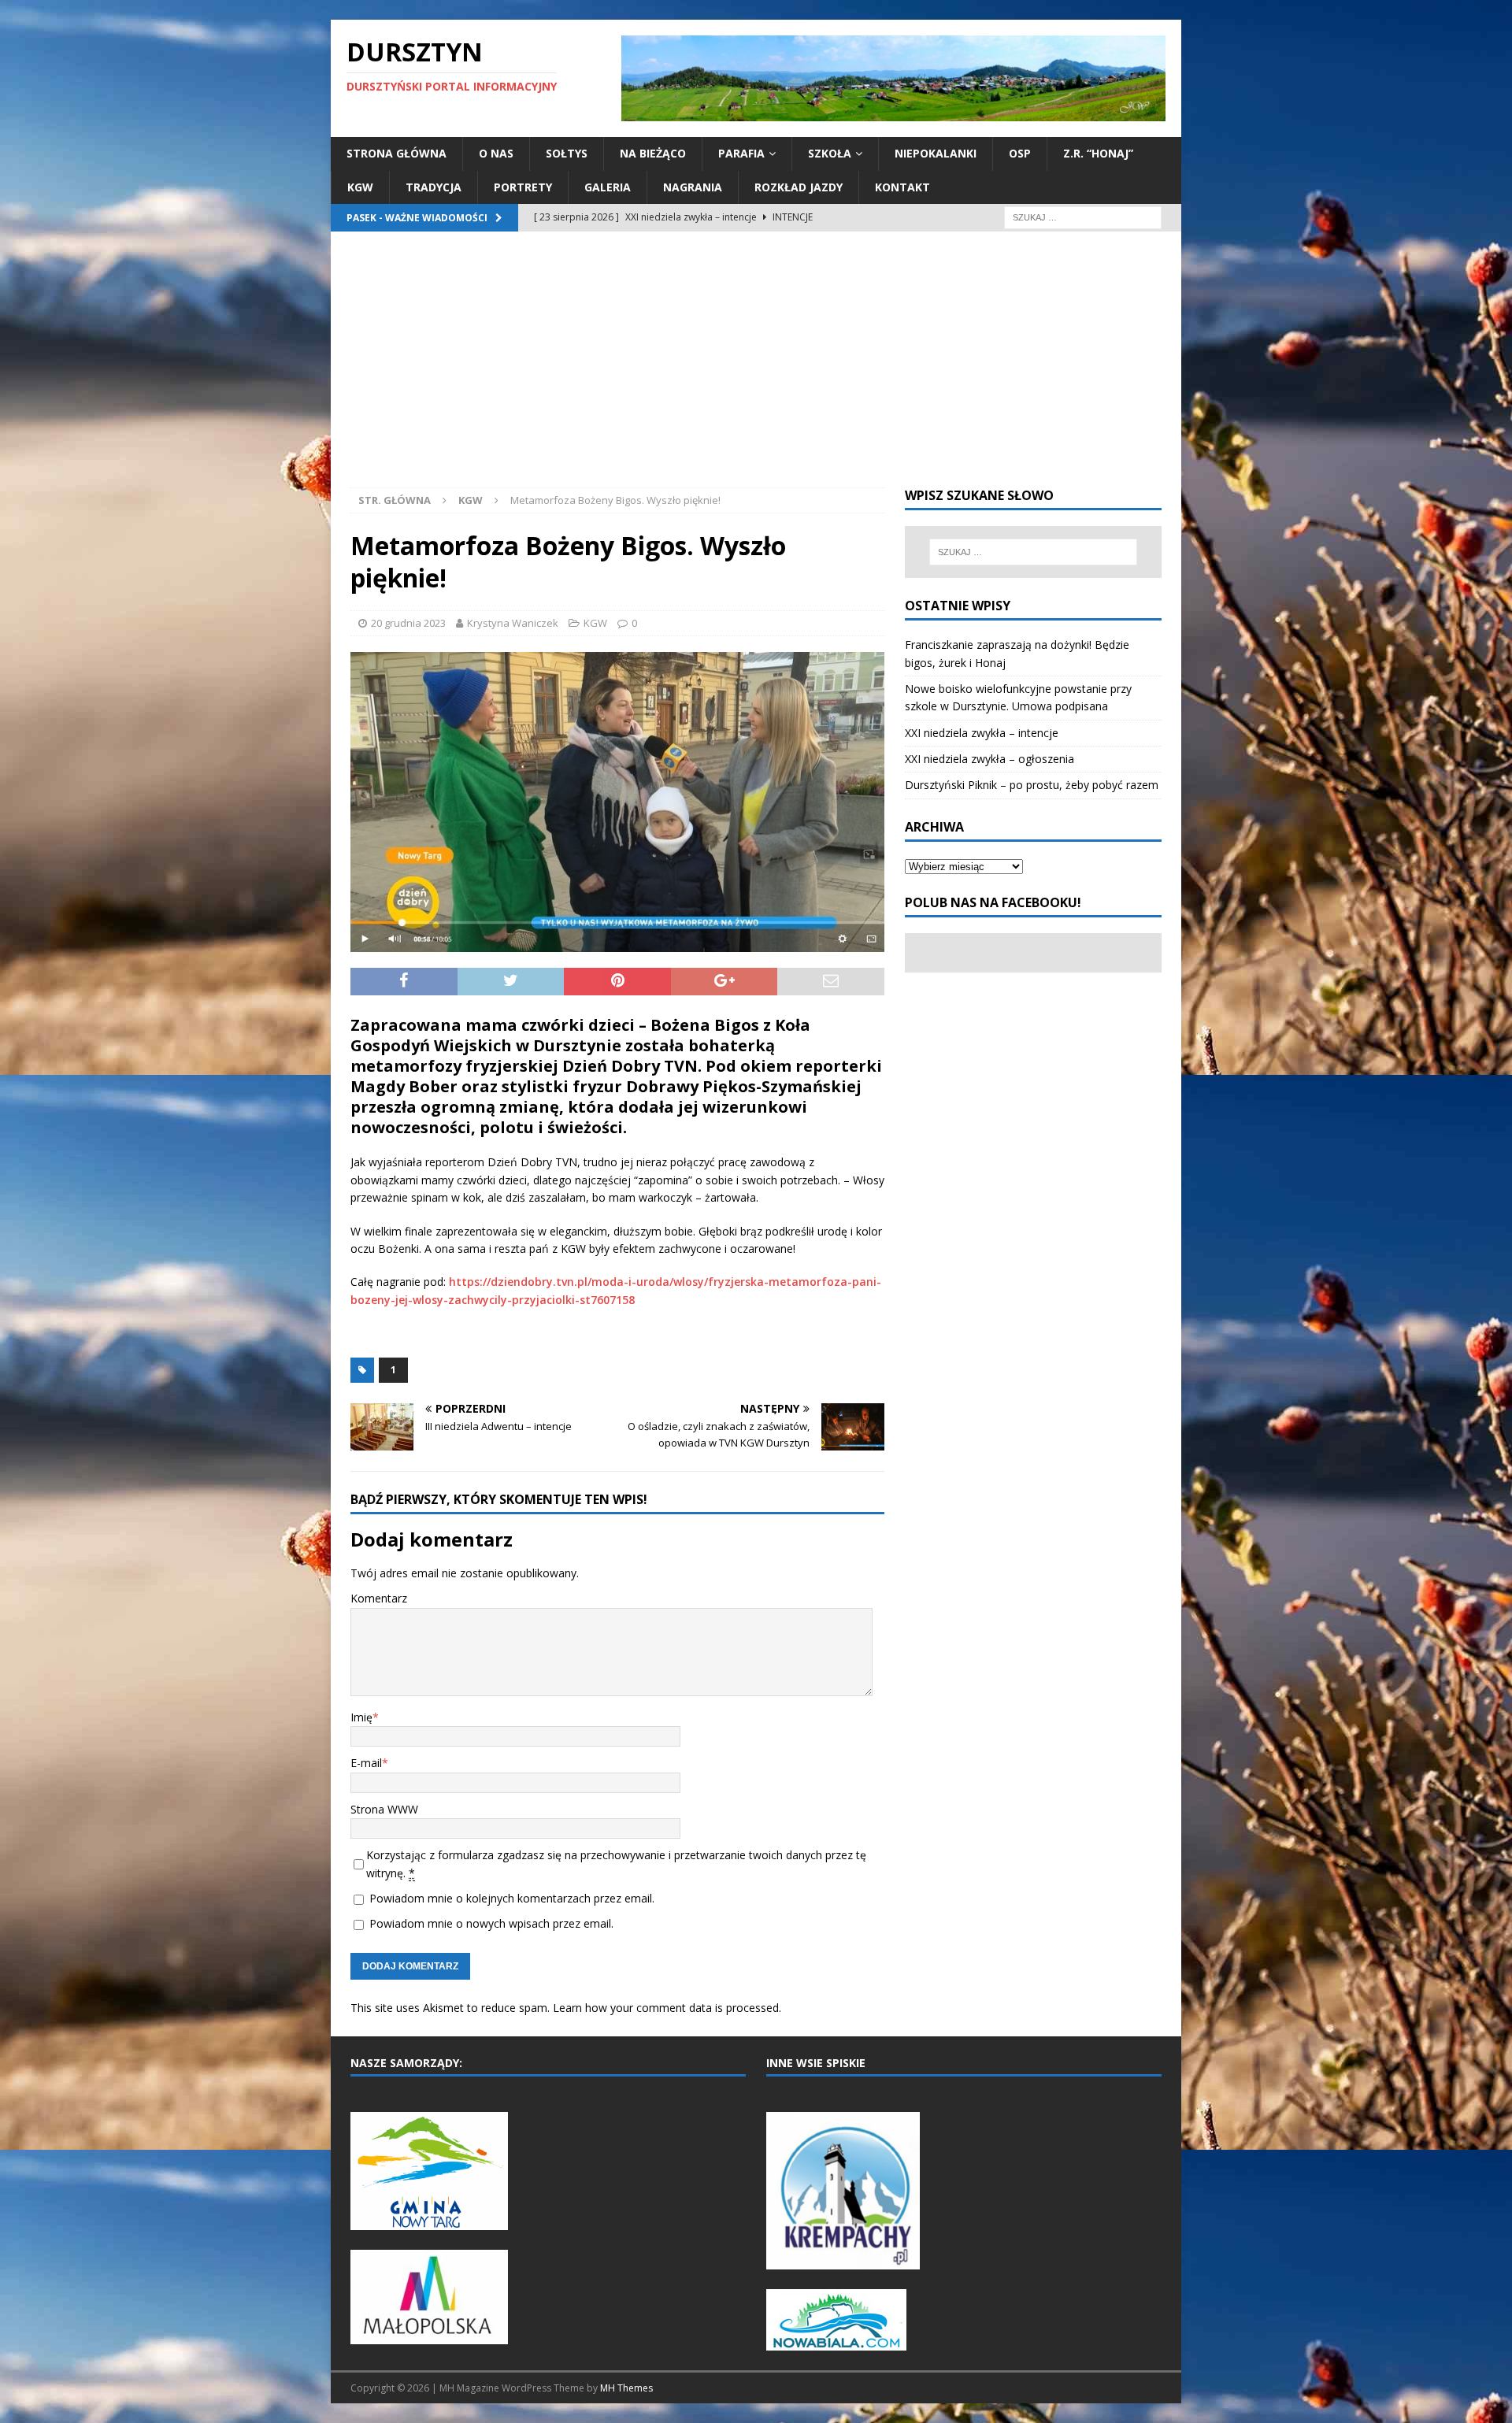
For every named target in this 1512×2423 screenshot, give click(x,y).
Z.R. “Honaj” (1098, 153)
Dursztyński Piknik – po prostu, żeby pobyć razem (1032, 785)
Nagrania (693, 187)
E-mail (366, 1763)
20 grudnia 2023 (408, 623)
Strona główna (397, 153)
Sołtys (567, 153)
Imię (361, 1717)
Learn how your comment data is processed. (667, 2008)
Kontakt (902, 187)
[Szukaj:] (1083, 216)
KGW (360, 187)
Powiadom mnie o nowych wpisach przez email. (491, 1923)
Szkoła (830, 153)
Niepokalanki (936, 153)
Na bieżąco (653, 153)
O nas (496, 153)
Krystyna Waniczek (513, 623)
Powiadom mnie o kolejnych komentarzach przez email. (512, 1898)
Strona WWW (384, 1809)
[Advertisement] (756, 369)
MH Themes (626, 2388)
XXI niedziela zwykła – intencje (982, 733)
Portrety (523, 187)
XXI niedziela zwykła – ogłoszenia (989, 759)
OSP (1020, 153)
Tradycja (434, 187)
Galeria (608, 187)
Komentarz (379, 1598)
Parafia (741, 153)
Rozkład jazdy (799, 187)
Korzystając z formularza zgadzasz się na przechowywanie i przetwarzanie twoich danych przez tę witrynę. (616, 1864)
